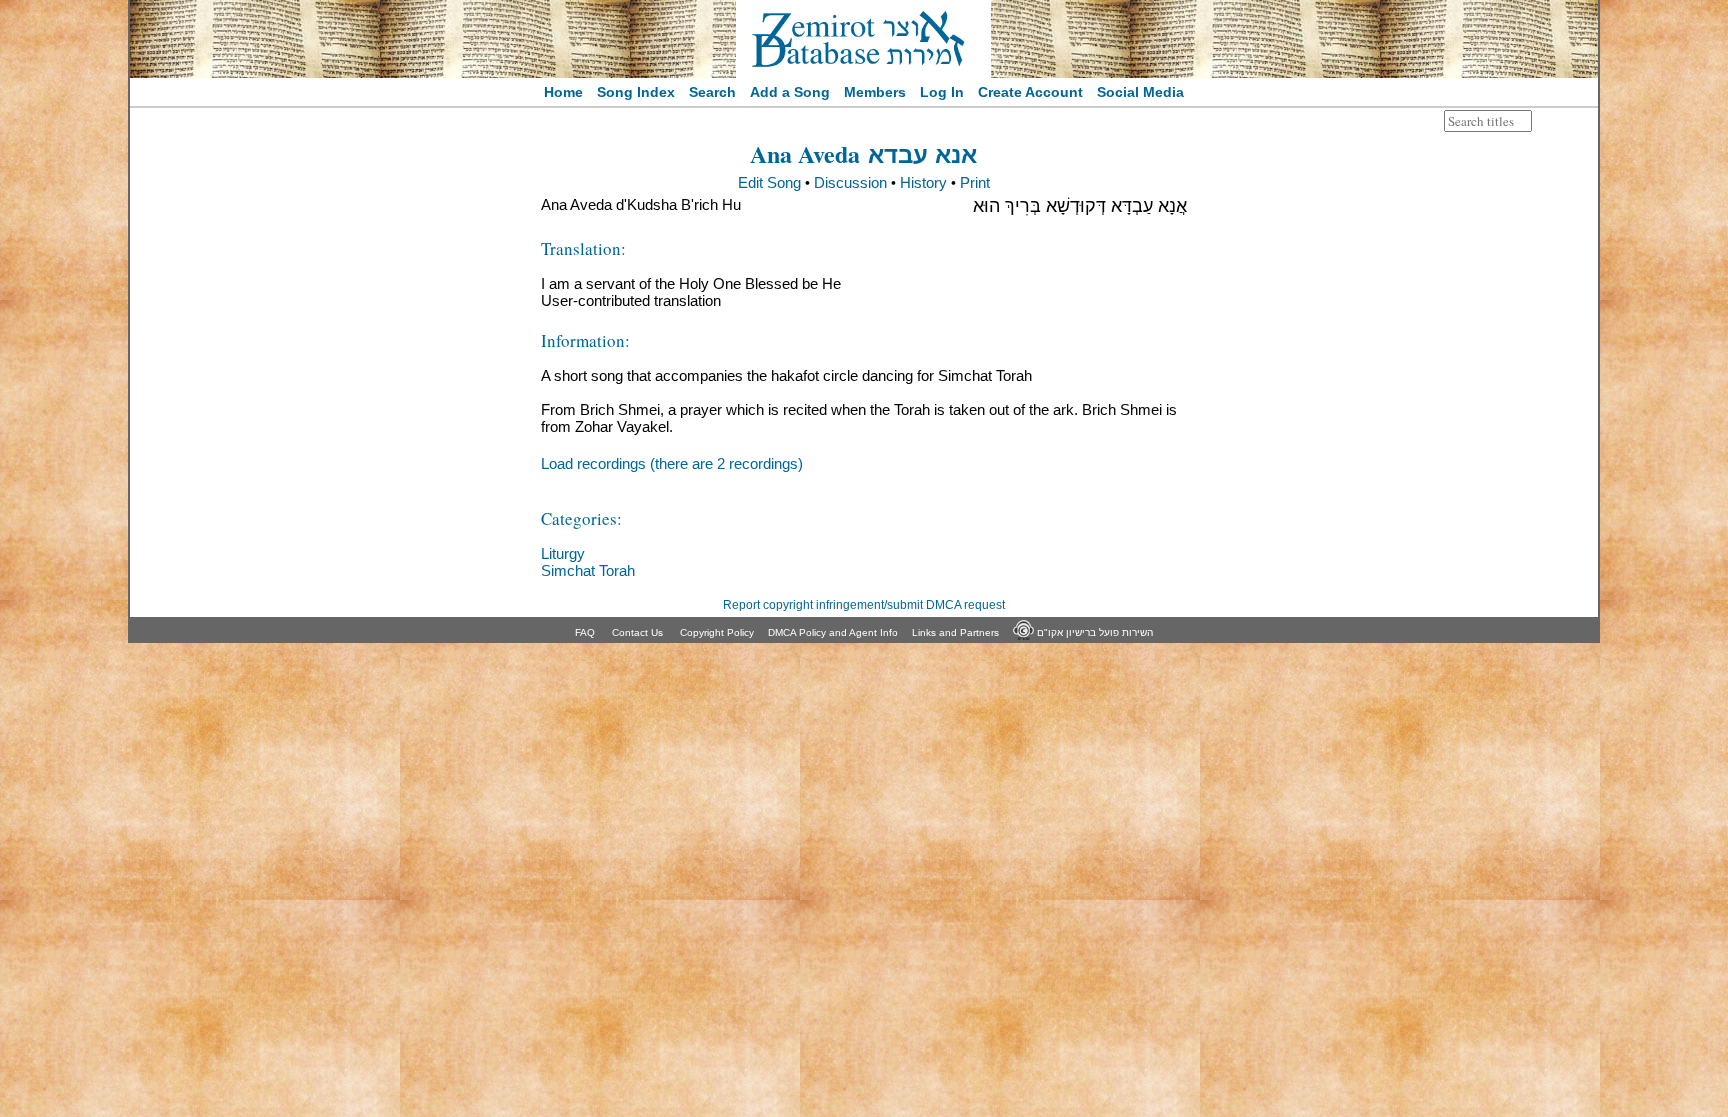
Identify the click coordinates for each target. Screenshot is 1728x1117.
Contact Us (637, 632)
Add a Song (790, 92)
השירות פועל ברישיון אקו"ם (1093, 632)
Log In (942, 92)
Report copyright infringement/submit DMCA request (864, 605)
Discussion (850, 182)
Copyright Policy (717, 632)
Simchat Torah (588, 570)
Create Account (1030, 92)
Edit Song (769, 182)
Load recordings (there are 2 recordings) (672, 463)
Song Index (636, 92)
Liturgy (563, 553)
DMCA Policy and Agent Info (833, 632)
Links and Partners (955, 632)
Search (712, 92)
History (923, 182)
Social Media (1140, 92)
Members (875, 92)
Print (975, 182)
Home (563, 92)
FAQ (585, 632)
